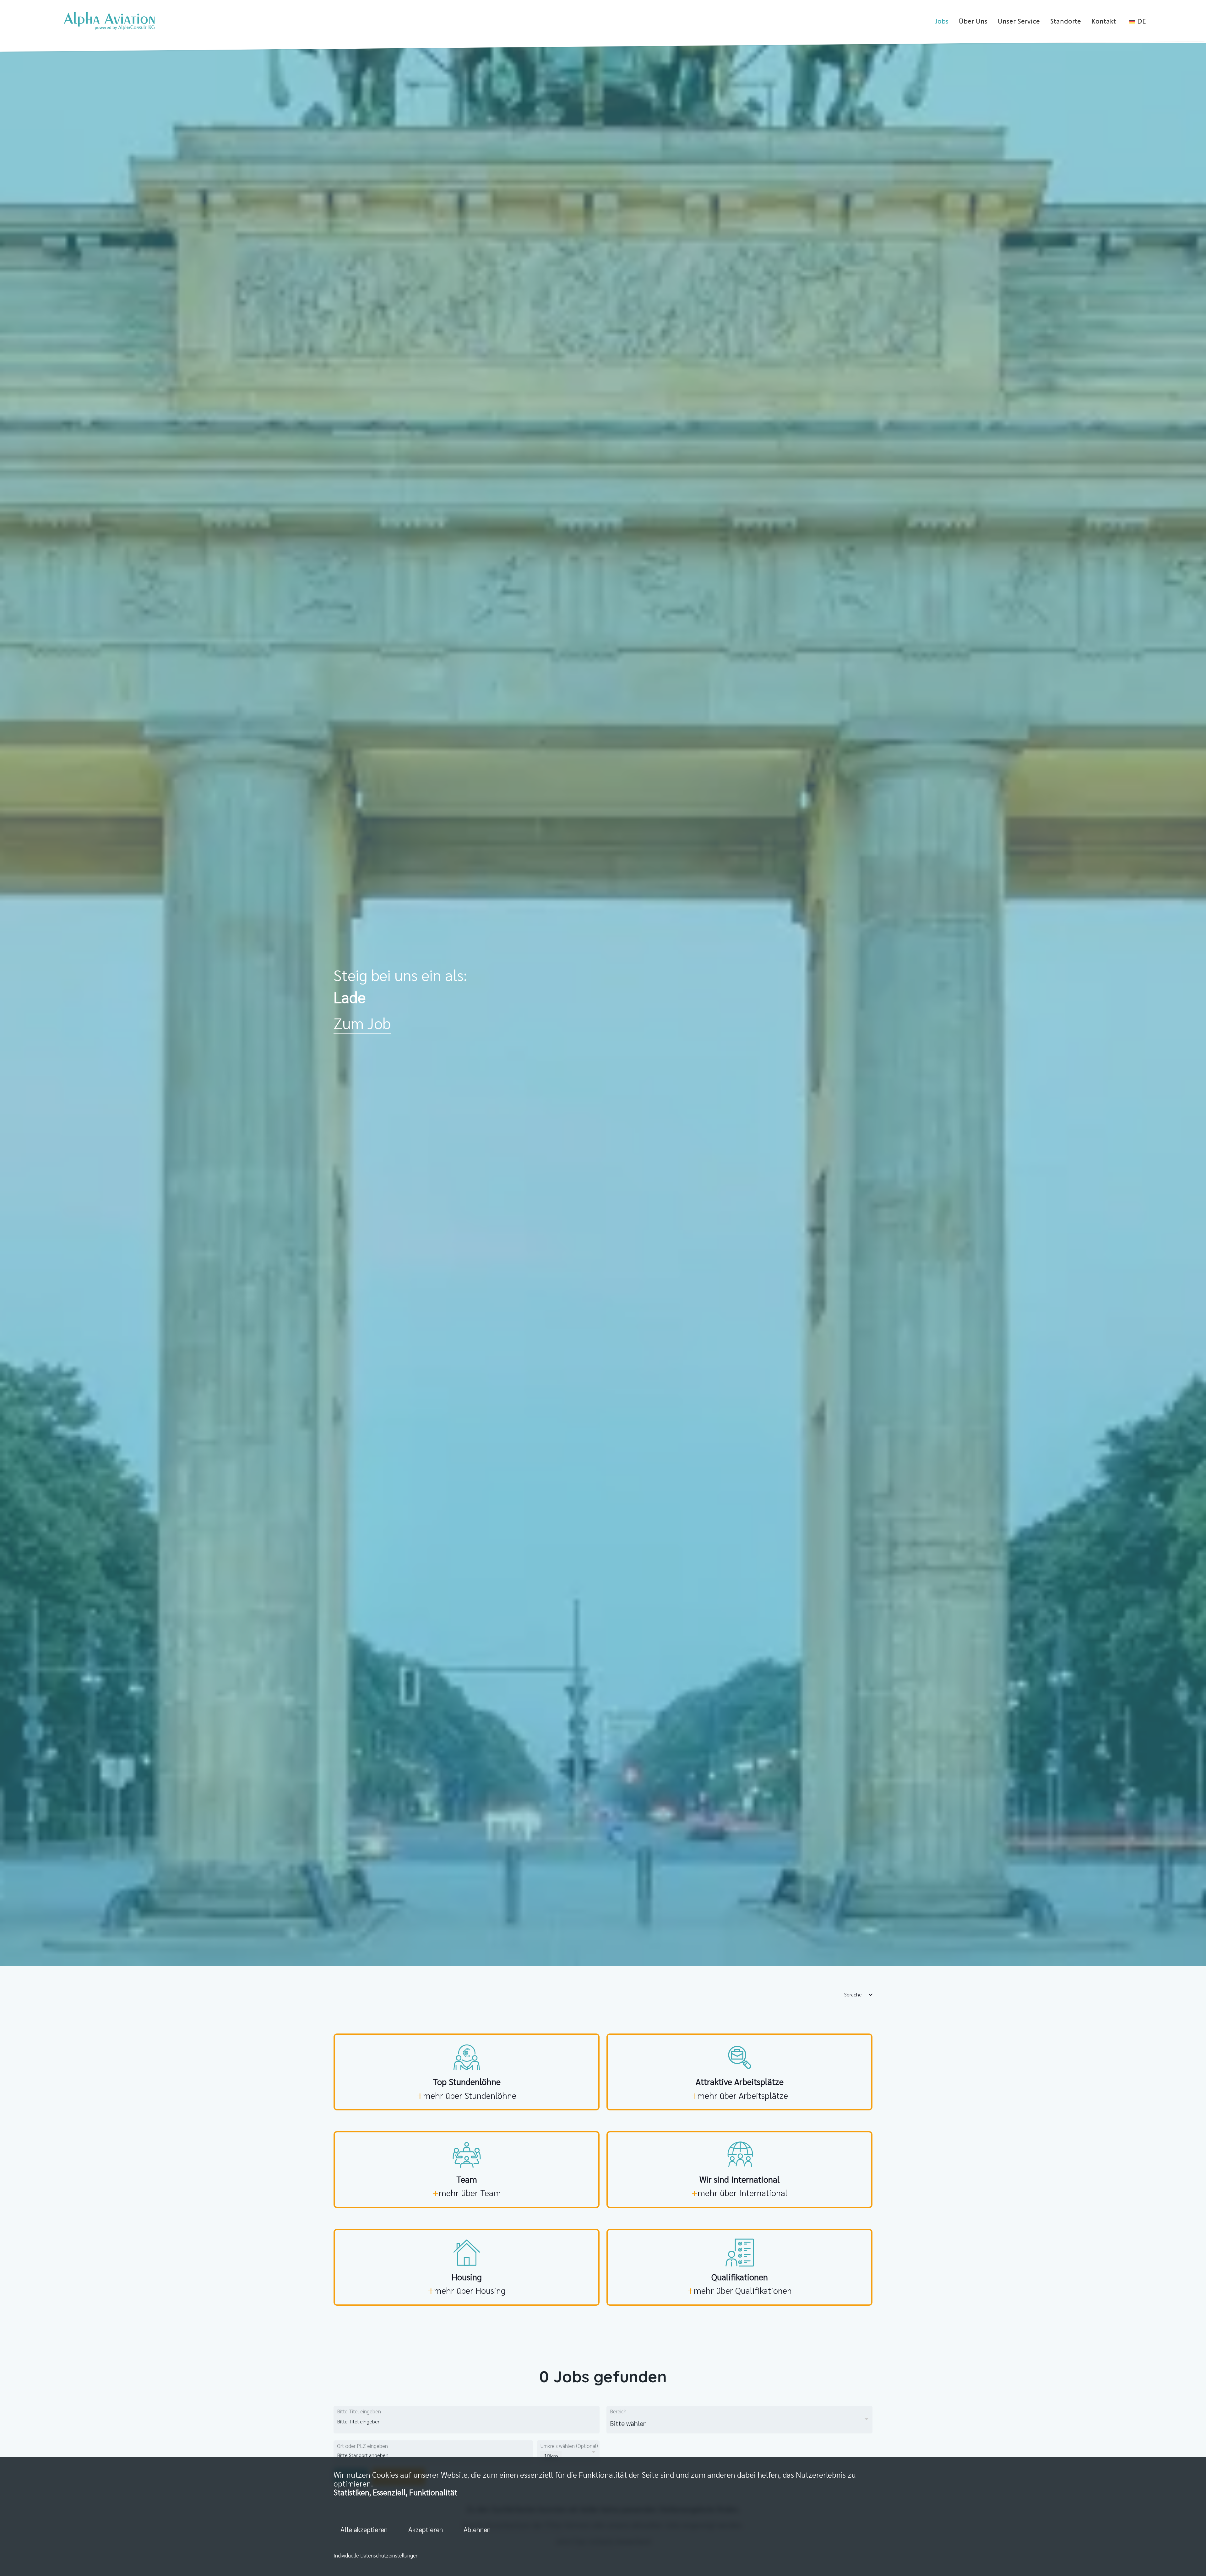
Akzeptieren (426, 2529)
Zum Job (362, 1023)
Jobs (942, 21)
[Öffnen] (866, 2419)
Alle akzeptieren (364, 2529)
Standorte (1066, 21)
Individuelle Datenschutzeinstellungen (376, 2555)
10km (551, 2456)
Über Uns (973, 21)
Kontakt (1104, 21)
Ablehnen (477, 2529)
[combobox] (386, 2421)
